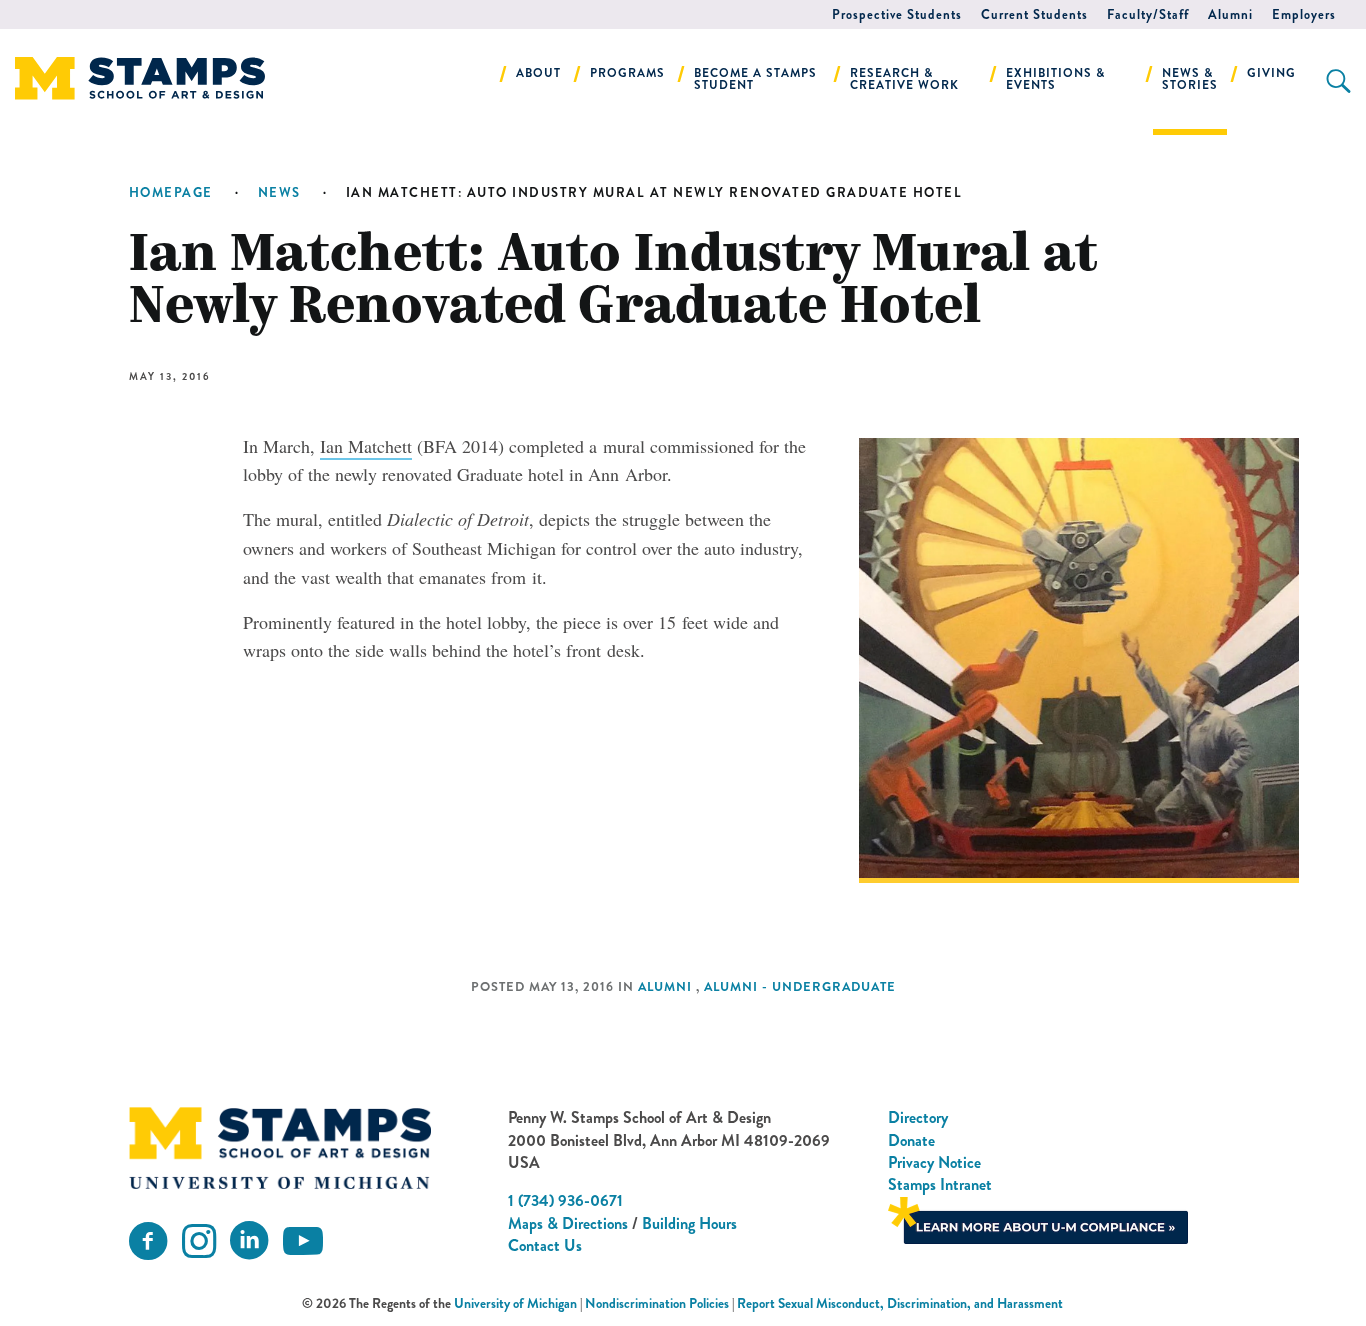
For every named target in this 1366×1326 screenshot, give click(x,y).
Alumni (1230, 14)
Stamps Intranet (940, 1184)
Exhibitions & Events (1055, 79)
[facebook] (148, 1241)
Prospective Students (897, 14)
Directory (918, 1117)
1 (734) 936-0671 (565, 1200)
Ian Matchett (366, 446)
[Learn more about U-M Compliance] (1038, 1218)
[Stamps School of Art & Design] (280, 1148)
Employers (1304, 14)
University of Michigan (515, 1303)
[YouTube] (303, 1241)
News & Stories (1190, 79)
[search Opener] (1338, 81)
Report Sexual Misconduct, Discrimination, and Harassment (900, 1303)
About (538, 73)
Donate (911, 1140)
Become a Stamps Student (755, 79)
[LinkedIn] (249, 1241)
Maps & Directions (568, 1223)
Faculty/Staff (1148, 14)
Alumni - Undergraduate (800, 987)
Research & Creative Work (904, 79)
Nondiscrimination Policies (657, 1303)
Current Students (1034, 14)
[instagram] (199, 1241)
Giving (1271, 73)
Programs (627, 73)
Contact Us (545, 1245)
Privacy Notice (934, 1162)
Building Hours (689, 1223)
